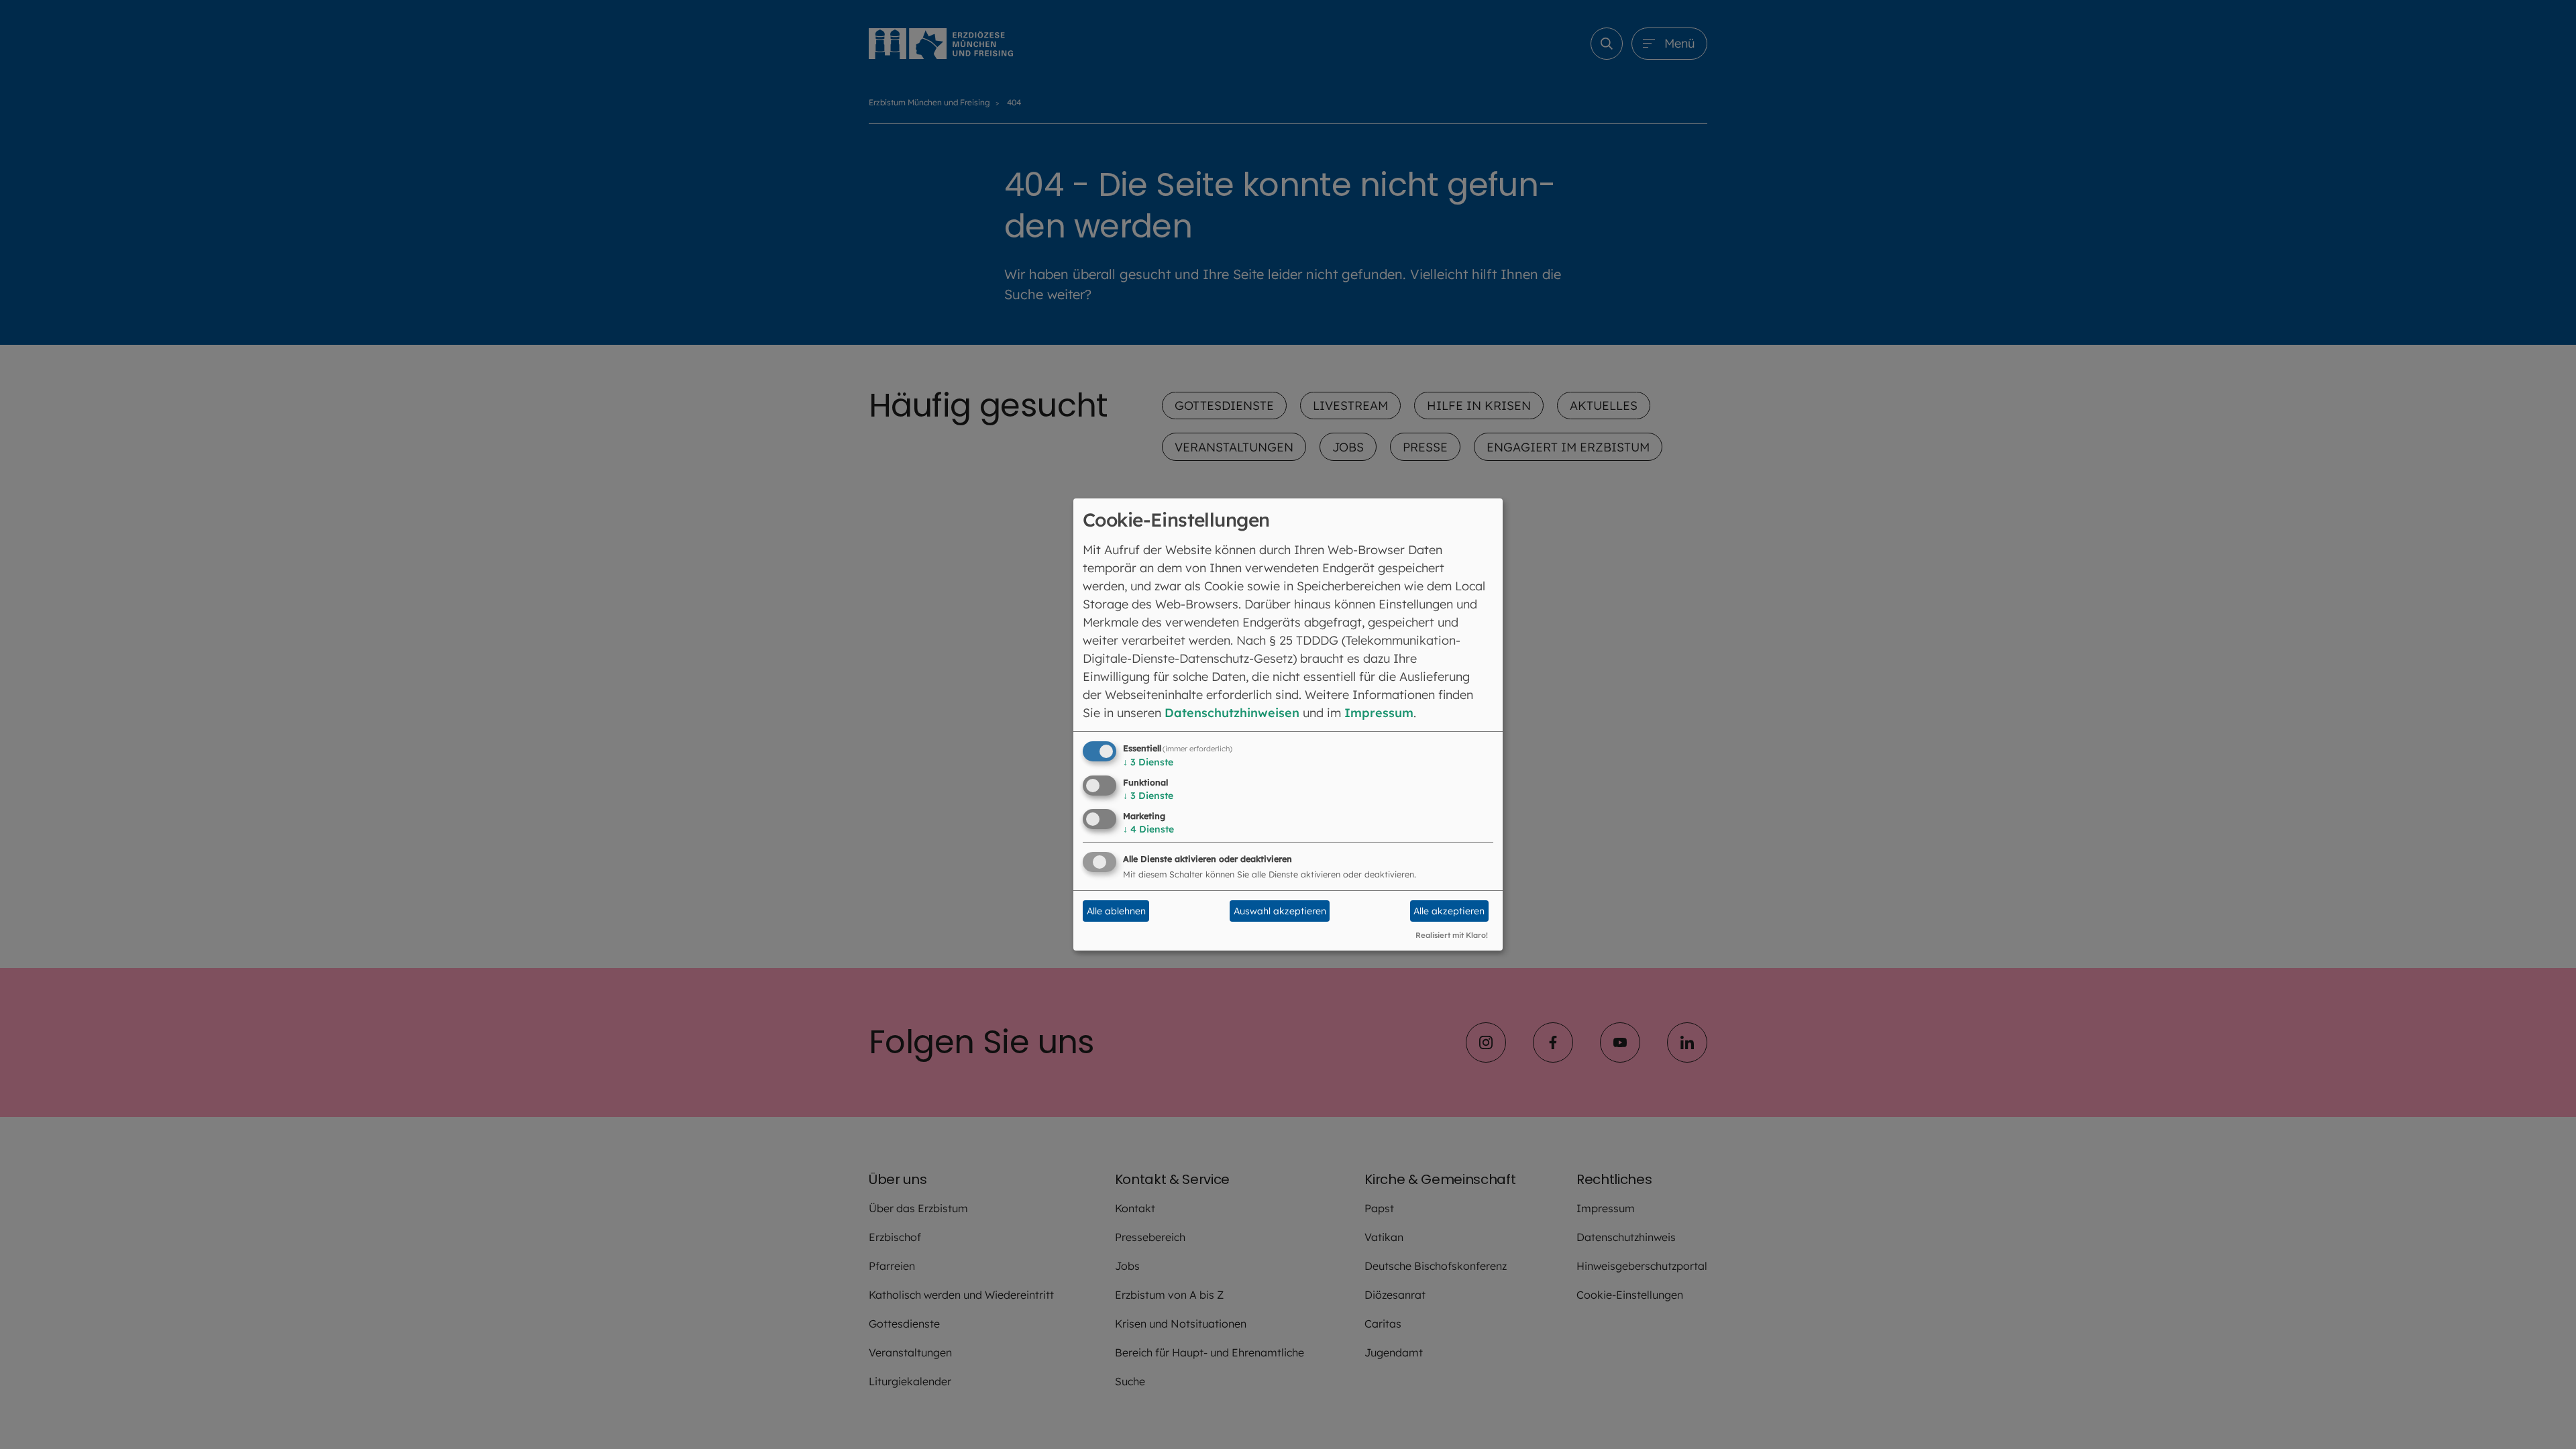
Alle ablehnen (1116, 911)
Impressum (1379, 713)
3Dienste (1148, 762)
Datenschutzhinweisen (1232, 713)
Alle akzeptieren (1449, 911)
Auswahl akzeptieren (1280, 911)
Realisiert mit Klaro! (1452, 935)
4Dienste (1148, 829)
